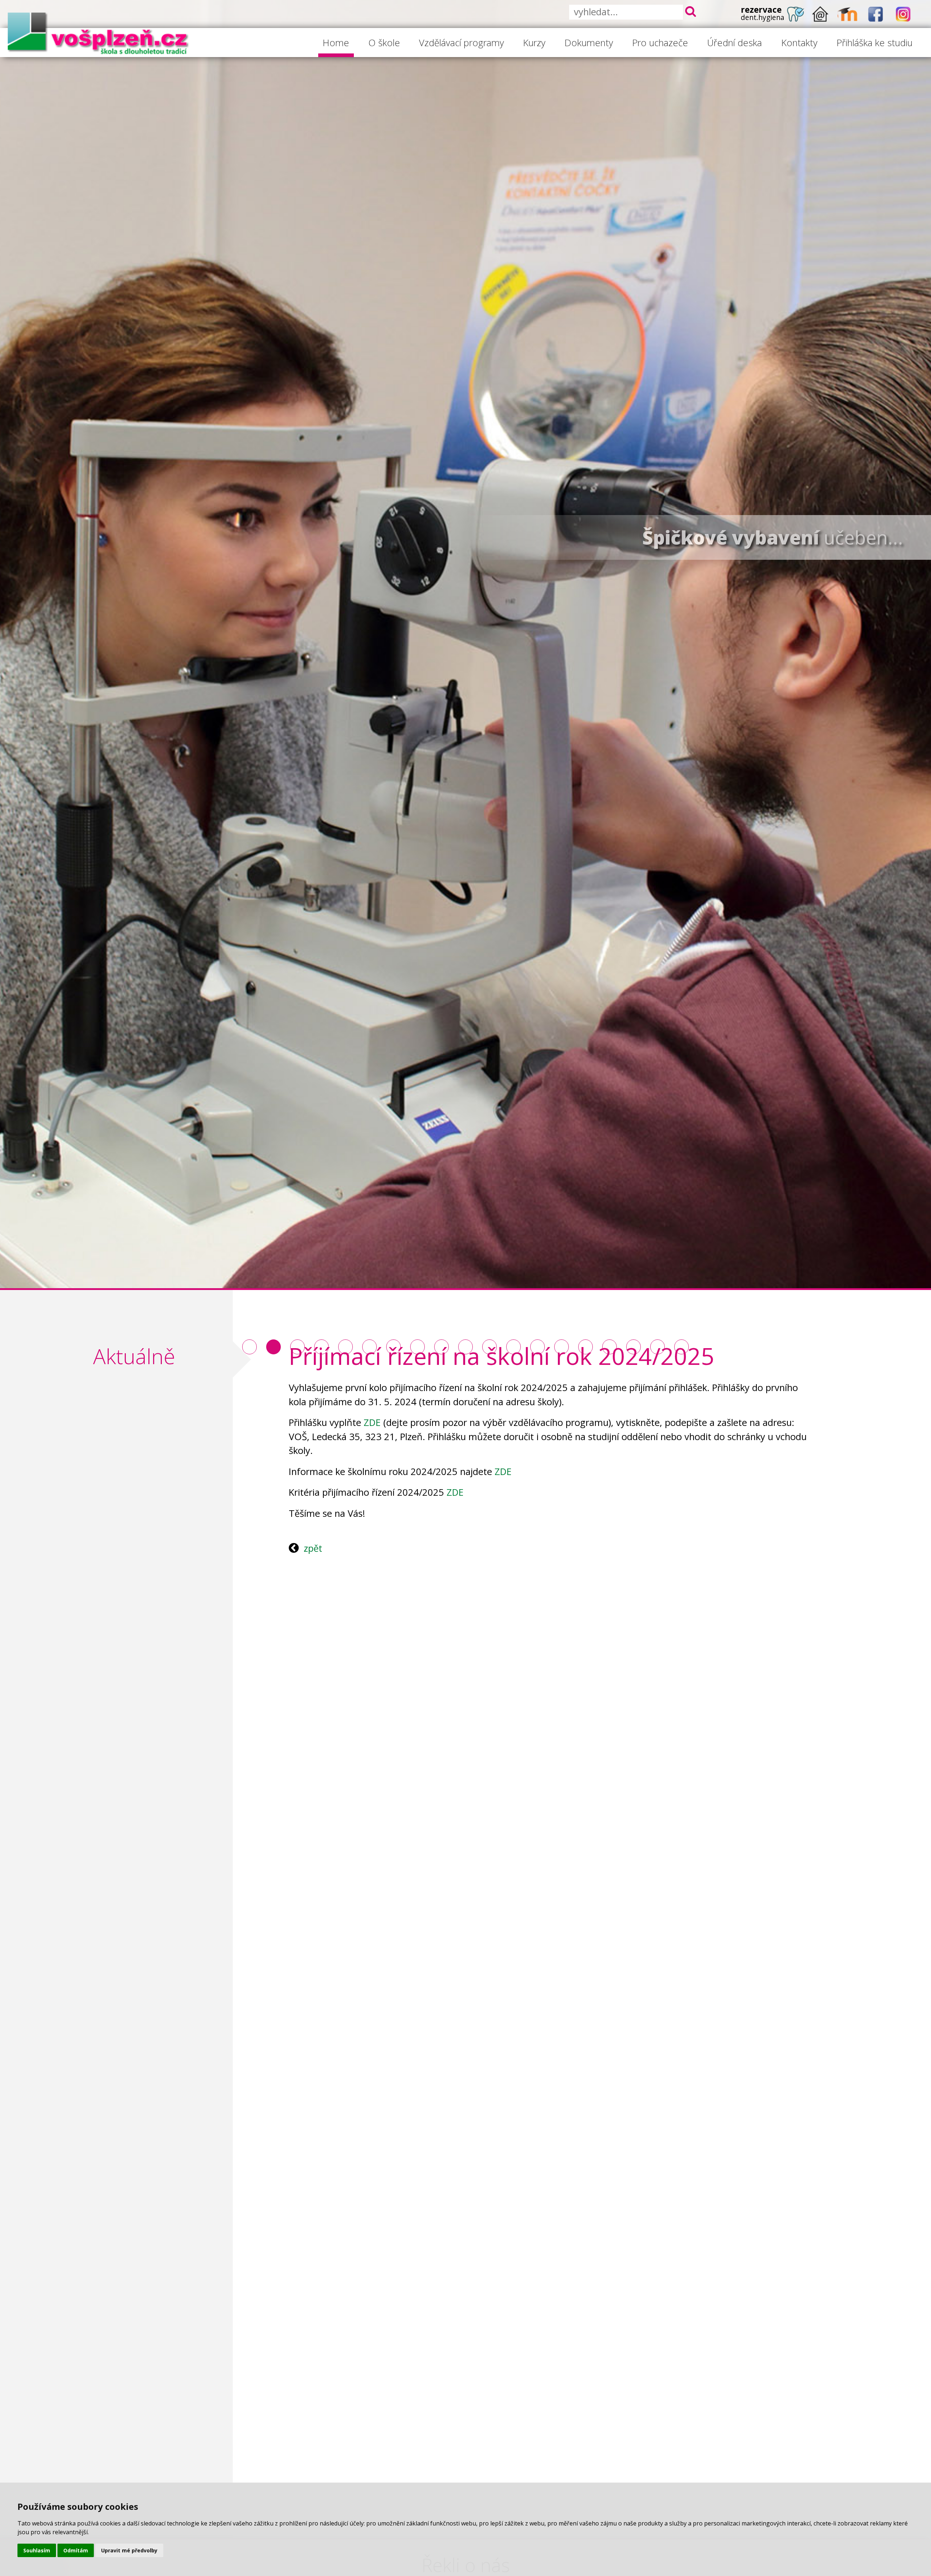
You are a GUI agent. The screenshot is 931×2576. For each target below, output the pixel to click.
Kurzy (534, 43)
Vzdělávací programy (461, 43)
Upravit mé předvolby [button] (129, 2550)
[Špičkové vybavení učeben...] (273, 1347)
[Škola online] (820, 14)
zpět (313, 1548)
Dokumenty (589, 43)
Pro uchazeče (660, 43)
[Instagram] (903, 14)
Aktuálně (134, 1356)
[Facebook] (876, 14)
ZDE (372, 1422)
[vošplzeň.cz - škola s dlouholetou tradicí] (98, 33)
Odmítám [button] (76, 2550)
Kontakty (799, 43)
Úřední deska (734, 43)
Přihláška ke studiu (874, 43)
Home (336, 43)
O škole (384, 43)
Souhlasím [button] (37, 2550)
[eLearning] (848, 14)
